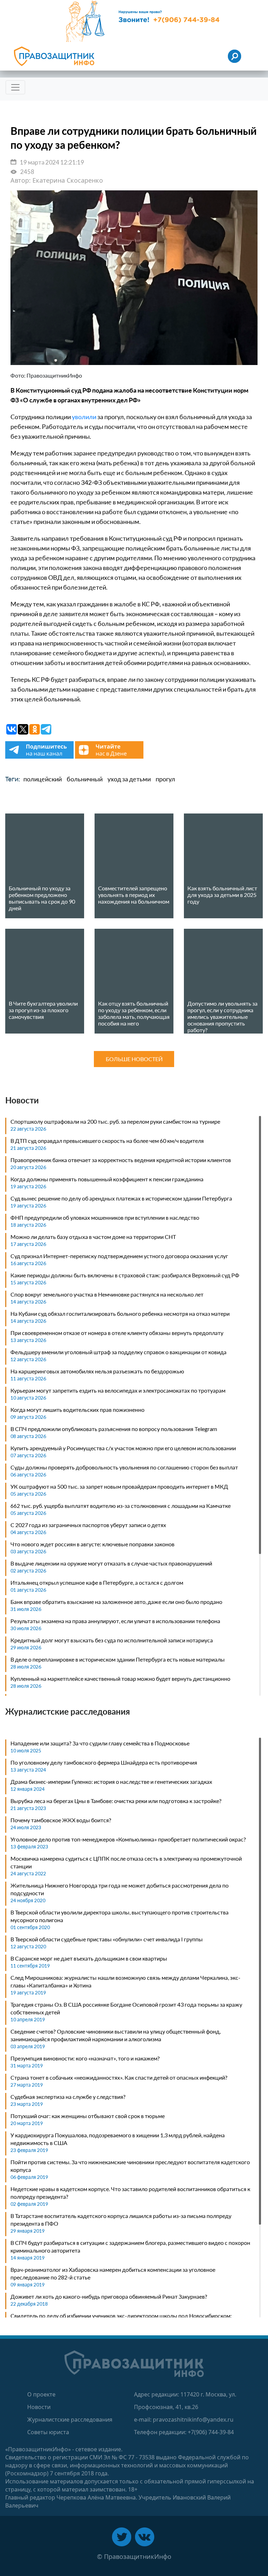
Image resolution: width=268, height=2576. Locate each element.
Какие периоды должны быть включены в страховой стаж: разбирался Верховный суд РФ (125, 1275)
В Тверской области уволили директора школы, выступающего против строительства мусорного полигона (120, 1916)
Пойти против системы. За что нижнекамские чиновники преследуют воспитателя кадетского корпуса (130, 2166)
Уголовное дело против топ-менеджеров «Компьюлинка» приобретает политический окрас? (128, 1839)
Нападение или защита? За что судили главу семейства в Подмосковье (100, 1743)
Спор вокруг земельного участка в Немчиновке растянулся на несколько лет (107, 1294)
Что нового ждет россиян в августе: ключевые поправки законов (92, 1544)
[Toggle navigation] (15, 87)
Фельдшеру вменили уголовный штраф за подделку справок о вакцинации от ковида (118, 1352)
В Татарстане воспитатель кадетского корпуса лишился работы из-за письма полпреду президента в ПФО (121, 2220)
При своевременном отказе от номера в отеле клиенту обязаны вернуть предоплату (117, 1333)
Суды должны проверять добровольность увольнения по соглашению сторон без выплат (124, 1467)
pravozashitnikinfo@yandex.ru (193, 2420)
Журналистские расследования (70, 2420)
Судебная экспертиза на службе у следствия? (68, 2097)
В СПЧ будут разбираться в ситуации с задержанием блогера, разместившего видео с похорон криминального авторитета (130, 2246)
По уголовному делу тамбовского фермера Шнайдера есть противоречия (104, 1762)
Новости (39, 2407)
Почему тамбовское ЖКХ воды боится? (61, 1820)
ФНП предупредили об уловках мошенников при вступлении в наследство (105, 1217)
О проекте (41, 2394)
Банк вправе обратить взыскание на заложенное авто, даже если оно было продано (116, 1602)
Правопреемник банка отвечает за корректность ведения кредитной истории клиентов (121, 1160)
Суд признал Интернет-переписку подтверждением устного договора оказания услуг (119, 1256)
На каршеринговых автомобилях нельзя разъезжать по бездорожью (97, 1371)
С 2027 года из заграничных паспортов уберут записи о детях (88, 1525)
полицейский (43, 779)
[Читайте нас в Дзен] (109, 757)
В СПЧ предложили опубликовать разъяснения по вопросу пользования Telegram (114, 1429)
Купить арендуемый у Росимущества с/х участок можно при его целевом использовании (123, 1448)
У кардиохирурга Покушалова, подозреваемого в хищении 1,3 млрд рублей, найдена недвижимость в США (118, 2139)
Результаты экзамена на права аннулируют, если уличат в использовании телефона (115, 1621)
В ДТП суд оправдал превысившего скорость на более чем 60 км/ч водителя (107, 1141)
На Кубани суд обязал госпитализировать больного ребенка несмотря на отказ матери (120, 1313)
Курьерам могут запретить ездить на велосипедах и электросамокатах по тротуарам (118, 1390)
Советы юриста (48, 2432)
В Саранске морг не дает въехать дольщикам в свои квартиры (89, 1958)
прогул (165, 779)
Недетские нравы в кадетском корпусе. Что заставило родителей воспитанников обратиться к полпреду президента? (130, 2193)
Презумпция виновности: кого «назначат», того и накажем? (85, 2058)
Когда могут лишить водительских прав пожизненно (77, 1410)
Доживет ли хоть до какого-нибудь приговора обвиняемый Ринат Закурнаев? (109, 2296)
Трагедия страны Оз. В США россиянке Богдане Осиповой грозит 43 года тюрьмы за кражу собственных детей (126, 2008)
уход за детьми (129, 779)
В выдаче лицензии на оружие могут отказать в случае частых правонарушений (111, 1563)
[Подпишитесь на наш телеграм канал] (40, 757)
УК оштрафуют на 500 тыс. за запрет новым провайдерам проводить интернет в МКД (119, 1486)
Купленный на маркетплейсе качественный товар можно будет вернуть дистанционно (120, 1679)
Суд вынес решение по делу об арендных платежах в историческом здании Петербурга (121, 1198)
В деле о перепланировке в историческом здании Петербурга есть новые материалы (118, 1659)
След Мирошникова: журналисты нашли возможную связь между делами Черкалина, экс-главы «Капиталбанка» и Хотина (125, 1981)
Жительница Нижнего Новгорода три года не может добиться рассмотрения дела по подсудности (120, 1889)
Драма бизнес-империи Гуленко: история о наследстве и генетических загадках (111, 1782)
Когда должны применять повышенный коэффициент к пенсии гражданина (107, 1179)
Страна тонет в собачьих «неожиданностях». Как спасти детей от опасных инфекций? (119, 2077)
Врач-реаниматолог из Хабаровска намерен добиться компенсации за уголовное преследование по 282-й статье (113, 2273)
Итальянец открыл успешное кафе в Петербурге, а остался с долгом (97, 1582)
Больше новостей (134, 1059)
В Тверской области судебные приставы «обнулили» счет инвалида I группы (107, 1939)
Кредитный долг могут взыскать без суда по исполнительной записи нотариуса (112, 1640)
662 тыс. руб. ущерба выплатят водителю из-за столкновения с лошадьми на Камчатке (121, 1506)
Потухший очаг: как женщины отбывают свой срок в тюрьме (88, 2116)
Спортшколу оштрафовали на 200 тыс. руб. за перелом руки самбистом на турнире (115, 1121)
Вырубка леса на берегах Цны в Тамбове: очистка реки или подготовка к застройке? (116, 1801)
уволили (84, 417)
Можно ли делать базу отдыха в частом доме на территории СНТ (93, 1237)
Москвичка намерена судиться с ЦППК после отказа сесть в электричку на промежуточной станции (126, 1862)
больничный (85, 779)
